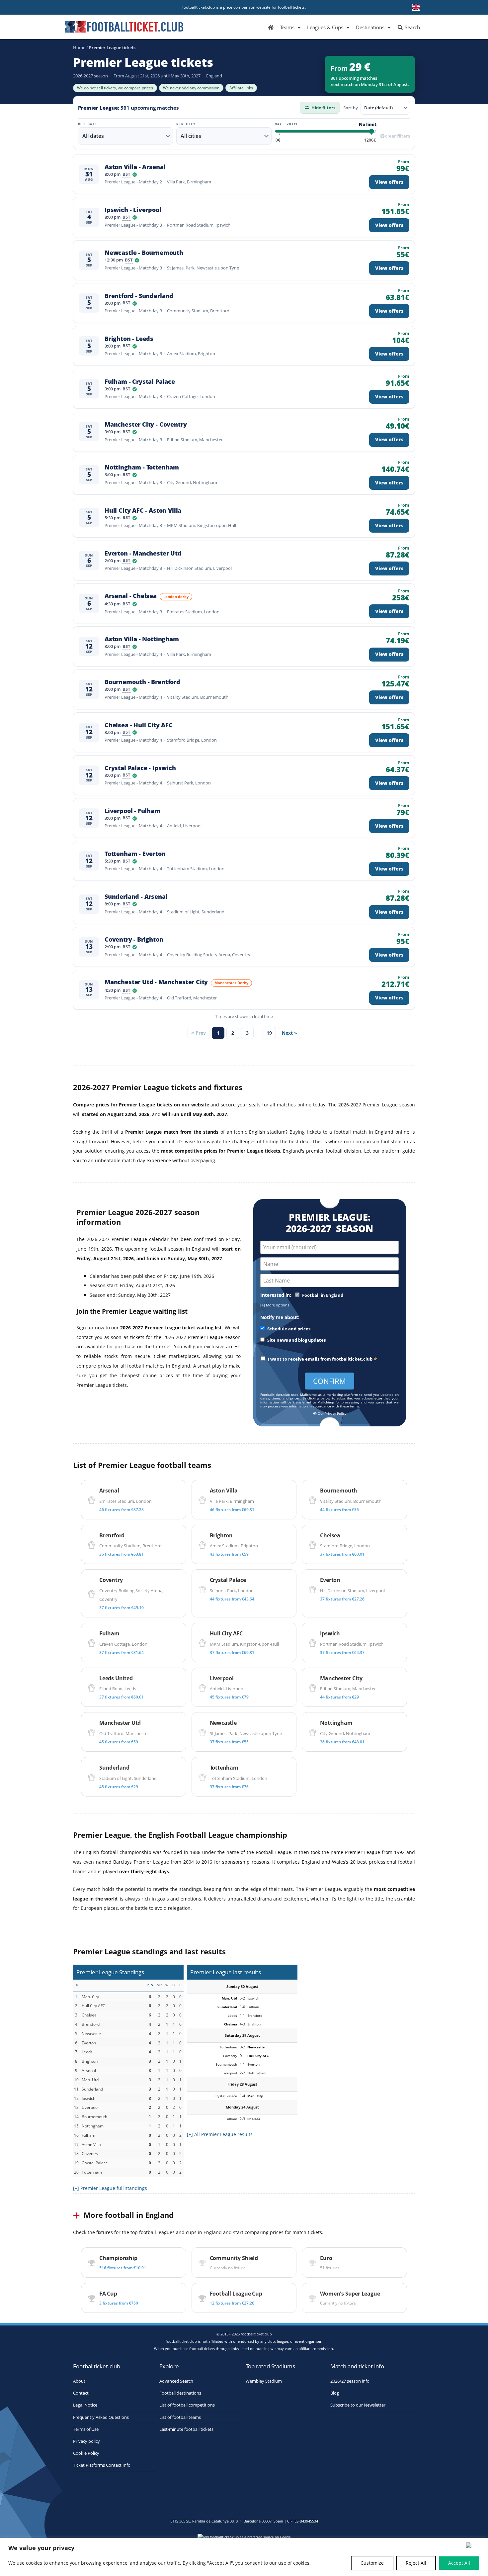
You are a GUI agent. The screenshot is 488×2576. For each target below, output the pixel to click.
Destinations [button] (370, 27)
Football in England (322, 1295)
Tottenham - (135, 854)
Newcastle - (144, 253)
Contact (81, 2393)
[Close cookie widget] (475, 2545)
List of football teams (180, 2417)
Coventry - (134, 939)
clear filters (398, 136)
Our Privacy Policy (331, 1414)
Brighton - (129, 339)
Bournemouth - (142, 682)
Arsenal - (131, 596)
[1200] (370, 140)
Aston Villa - (135, 167)
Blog (335, 2393)
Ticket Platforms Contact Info (102, 2465)
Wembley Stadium (264, 2381)
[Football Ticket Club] (124, 25)
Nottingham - (142, 467)
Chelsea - (139, 725)
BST (126, 175)
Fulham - (140, 382)
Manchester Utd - (156, 982)
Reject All (416, 2563)
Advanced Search (176, 2381)
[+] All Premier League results (220, 2134)
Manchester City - (146, 424)
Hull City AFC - (143, 511)
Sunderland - (136, 897)
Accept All (459, 2563)
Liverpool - (132, 811)
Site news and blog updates (296, 1340)
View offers (389, 182)
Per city (186, 124)
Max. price (287, 124)
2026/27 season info (350, 2381)
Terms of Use (86, 2429)
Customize (372, 2563)
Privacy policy (86, 2441)
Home (79, 48)
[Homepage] (271, 27)
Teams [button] (287, 27)
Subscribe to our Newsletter (358, 2405)
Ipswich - (133, 210)
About (79, 2381)
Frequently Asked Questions (101, 2417)
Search (412, 27)
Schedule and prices (288, 1329)
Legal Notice (85, 2405)
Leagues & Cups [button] (325, 27)
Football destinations (180, 2393)
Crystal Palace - (140, 768)
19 (269, 1033)
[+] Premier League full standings (110, 2188)
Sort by (351, 108)
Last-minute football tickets (186, 2429)
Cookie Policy (86, 2453)
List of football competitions (187, 2405)
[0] (278, 140)
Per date (88, 124)
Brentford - (139, 296)
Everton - (143, 553)
